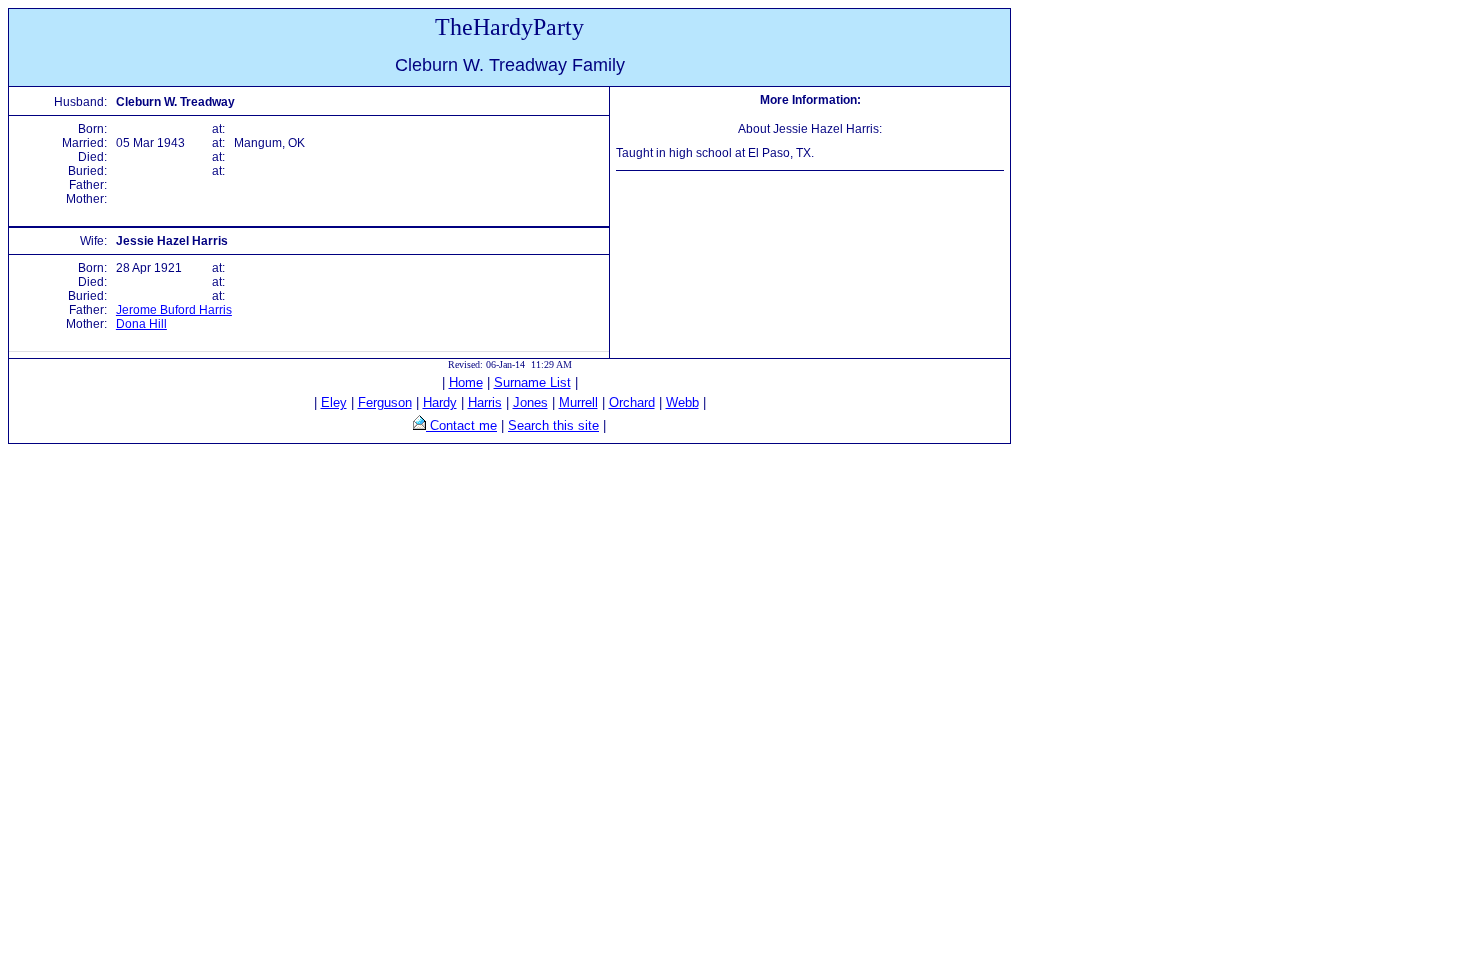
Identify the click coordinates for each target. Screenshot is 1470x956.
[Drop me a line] (419, 425)
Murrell (578, 402)
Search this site (553, 425)
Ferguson (385, 402)
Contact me (461, 425)
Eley (334, 402)
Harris (485, 402)
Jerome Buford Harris (174, 310)
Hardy (440, 402)
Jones (530, 402)
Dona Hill (141, 324)
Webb (682, 402)
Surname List (532, 382)
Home (466, 382)
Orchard (632, 402)
